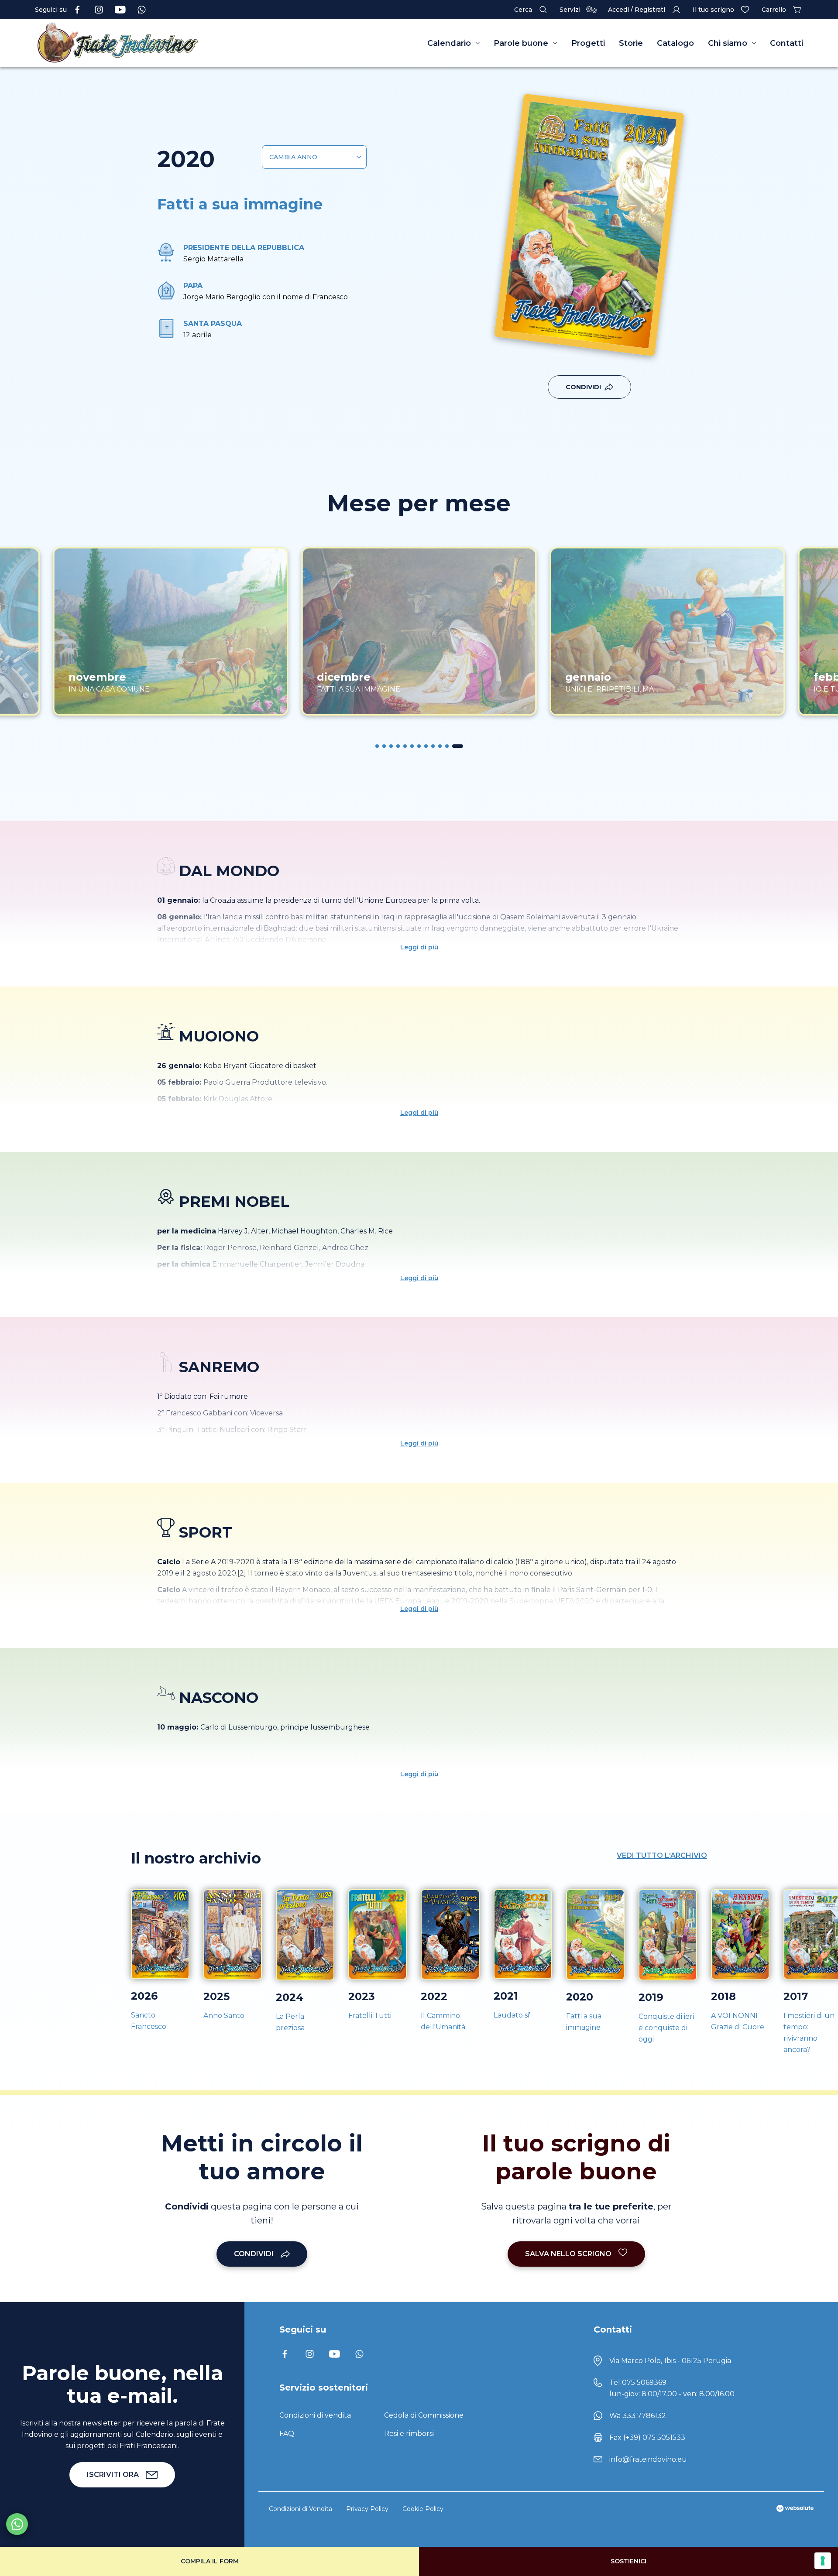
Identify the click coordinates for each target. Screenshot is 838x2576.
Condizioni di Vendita (301, 2509)
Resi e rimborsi (409, 2434)
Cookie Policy (423, 2509)
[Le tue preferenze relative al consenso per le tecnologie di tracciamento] (823, 2561)
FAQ (287, 2434)
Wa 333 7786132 (638, 2416)
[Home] (140, 43)
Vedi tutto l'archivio (662, 1855)
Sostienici (628, 2561)
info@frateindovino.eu (648, 2459)
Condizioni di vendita (315, 2415)
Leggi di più (419, 947)
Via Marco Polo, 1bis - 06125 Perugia (670, 2361)
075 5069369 (644, 2382)
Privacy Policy (367, 2509)
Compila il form (210, 2561)
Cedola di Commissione (424, 2415)
